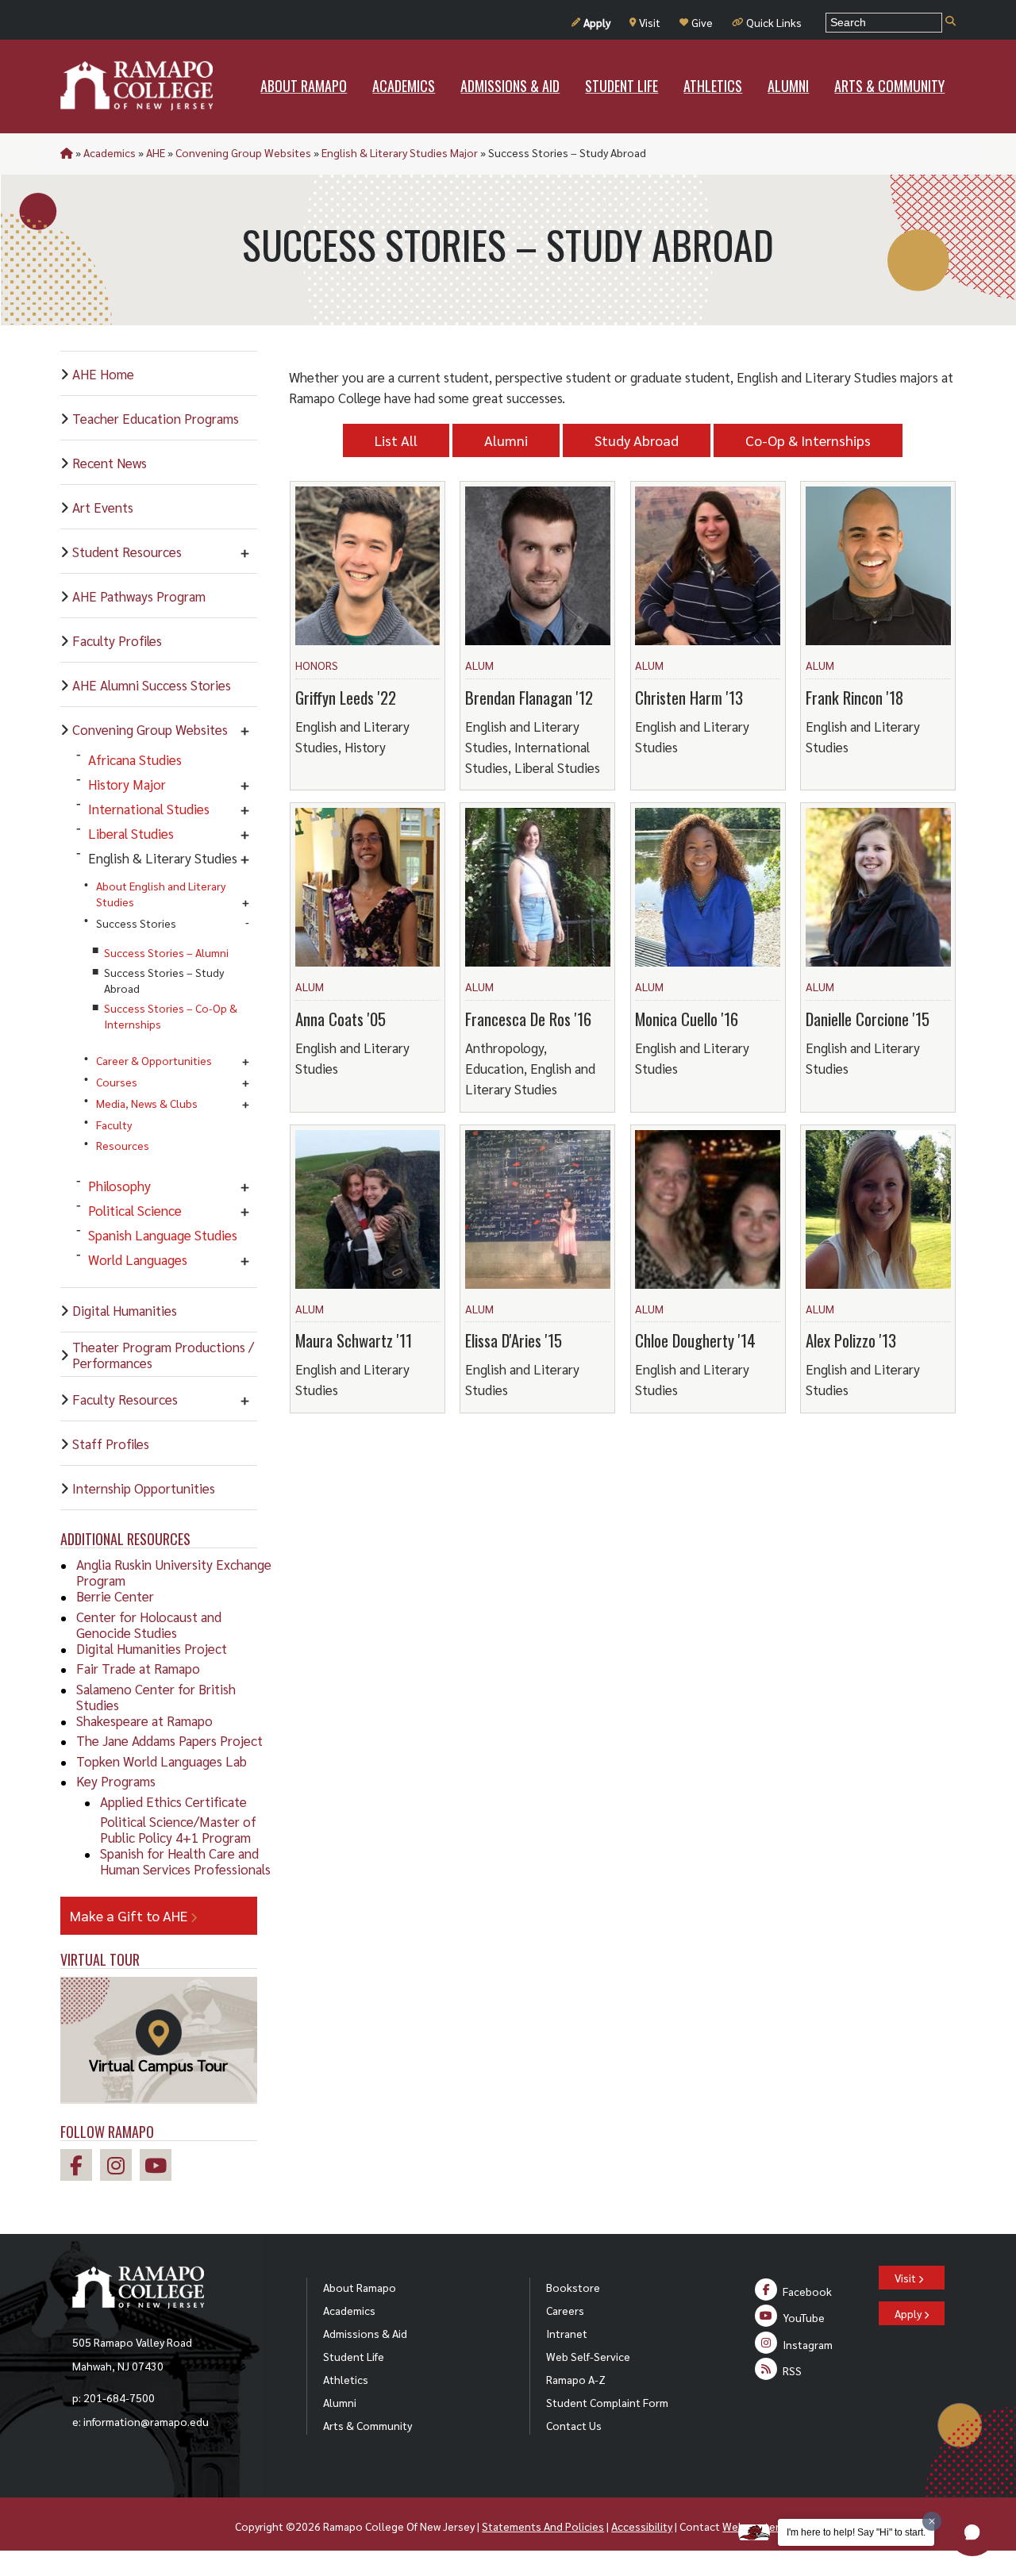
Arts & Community (368, 2425)
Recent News (110, 463)
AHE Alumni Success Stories (152, 685)
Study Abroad (637, 440)
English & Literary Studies (163, 858)
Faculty (114, 1125)
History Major (127, 784)
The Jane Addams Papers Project (169, 1740)
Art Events (103, 507)
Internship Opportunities (144, 1488)
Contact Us (574, 2425)
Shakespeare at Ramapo (144, 1721)
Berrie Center (115, 1596)
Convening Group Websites (243, 152)
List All (396, 440)
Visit (650, 22)
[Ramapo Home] (137, 86)
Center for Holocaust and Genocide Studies (149, 1624)
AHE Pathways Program (139, 596)
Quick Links (774, 22)
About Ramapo (360, 2287)
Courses (117, 1082)
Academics (110, 152)
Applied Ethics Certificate (173, 1801)
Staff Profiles (111, 1444)
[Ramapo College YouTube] (160, 2168)
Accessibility (642, 2526)
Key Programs (116, 1781)
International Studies (149, 809)
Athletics (346, 2379)
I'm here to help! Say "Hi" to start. (856, 2532)
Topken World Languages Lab (162, 1761)
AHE (156, 152)
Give (702, 22)
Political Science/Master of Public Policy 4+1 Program (178, 1829)
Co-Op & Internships (808, 440)
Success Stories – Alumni (166, 952)
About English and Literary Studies (161, 894)
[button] (972, 2532)
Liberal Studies (131, 833)
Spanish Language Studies (163, 1235)
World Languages (138, 1259)
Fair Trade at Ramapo (138, 1668)
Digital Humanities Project (152, 1648)
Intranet (567, 2333)
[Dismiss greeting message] (932, 2521)
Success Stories (136, 923)
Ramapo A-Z (576, 2379)
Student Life (354, 2356)
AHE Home (103, 374)
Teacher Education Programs (156, 418)
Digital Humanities (125, 1310)
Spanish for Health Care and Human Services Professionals (185, 1861)
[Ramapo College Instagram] (120, 2168)
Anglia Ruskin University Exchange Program (174, 1572)
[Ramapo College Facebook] (80, 2168)
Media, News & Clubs (147, 1103)
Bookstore (573, 2287)
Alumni (506, 440)
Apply (597, 22)
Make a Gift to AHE (130, 1915)
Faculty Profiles (117, 640)
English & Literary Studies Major (400, 152)
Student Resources (127, 552)
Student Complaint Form (607, 2402)
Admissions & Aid (365, 2333)
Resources (123, 1145)
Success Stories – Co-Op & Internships (171, 1016)
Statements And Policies (543, 2526)
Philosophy (119, 1186)
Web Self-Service (588, 2356)
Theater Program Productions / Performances (163, 1355)
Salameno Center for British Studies (156, 1697)
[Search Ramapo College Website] (951, 22)
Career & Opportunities (154, 1060)
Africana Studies (135, 759)
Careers (565, 2310)
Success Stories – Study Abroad (164, 980)
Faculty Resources (125, 1399)
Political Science (135, 1210)
